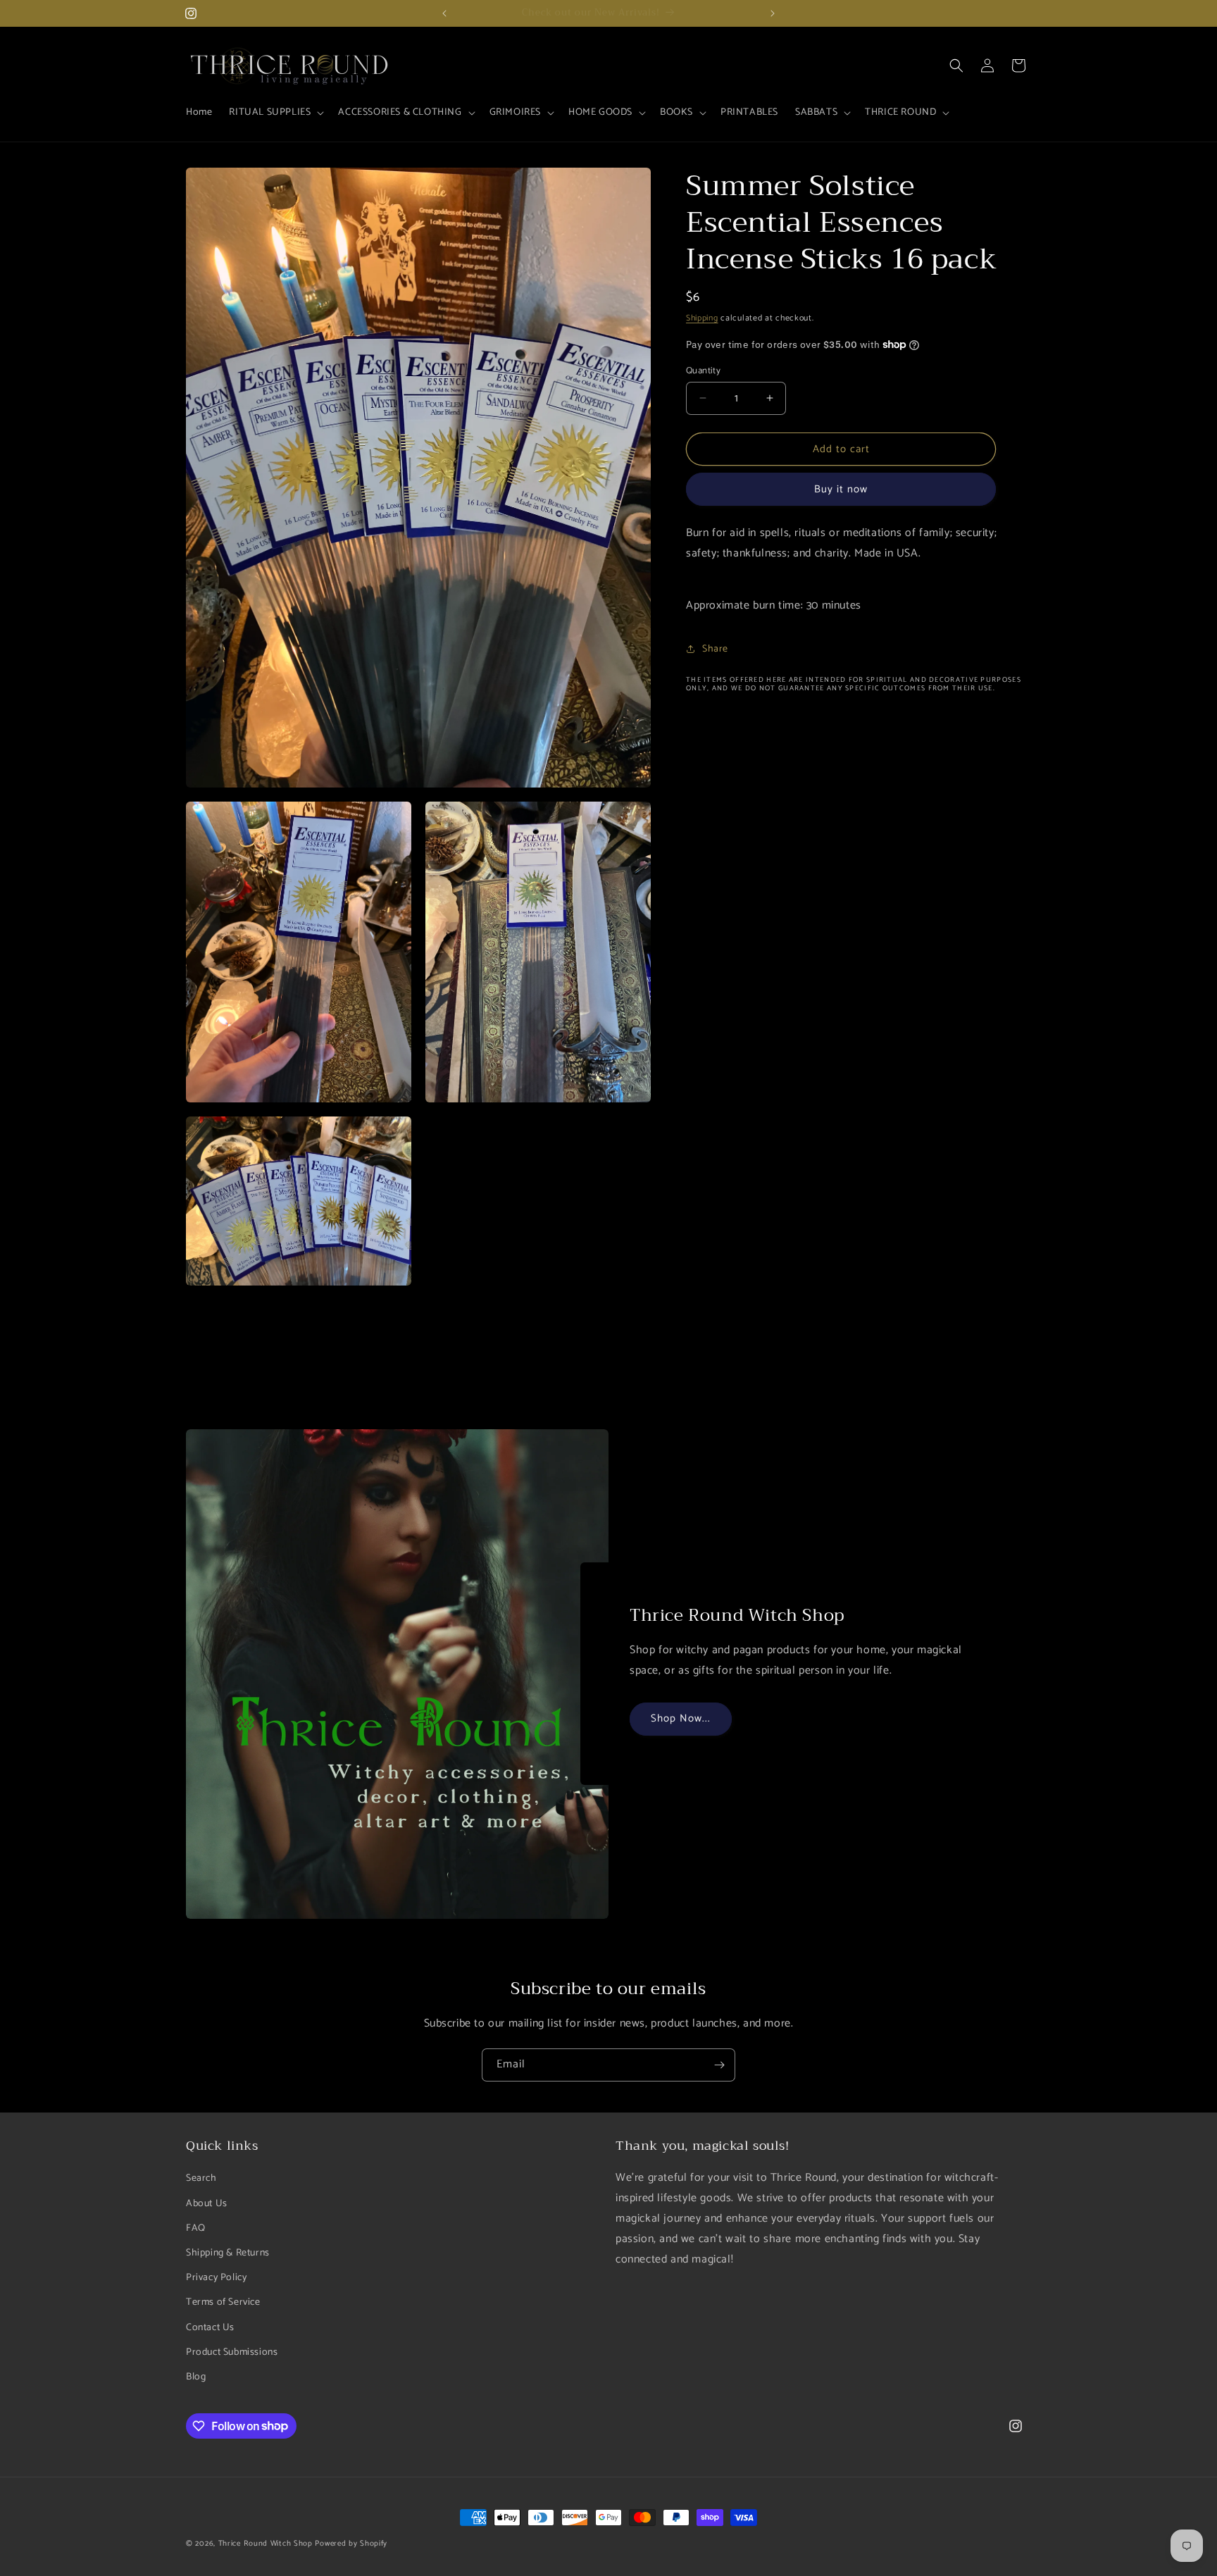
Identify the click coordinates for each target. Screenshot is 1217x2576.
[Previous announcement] (444, 13)
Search (201, 2178)
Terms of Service (223, 2302)
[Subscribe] (719, 2065)
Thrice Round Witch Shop (266, 2544)
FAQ (196, 2228)
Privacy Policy (216, 2278)
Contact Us (210, 2327)
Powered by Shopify (351, 2544)
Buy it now (841, 489)
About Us (207, 2203)
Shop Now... (681, 1718)
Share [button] (715, 649)
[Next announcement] (773, 13)
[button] (275, 113)
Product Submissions (232, 2352)
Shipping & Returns (228, 2252)
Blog (196, 2376)
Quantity (703, 371)
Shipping (702, 318)
